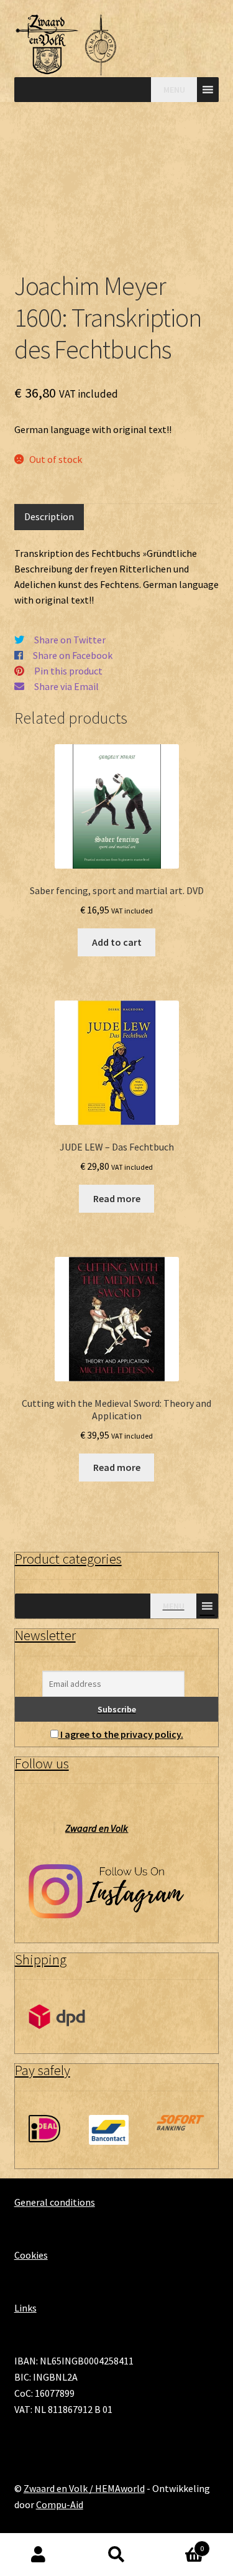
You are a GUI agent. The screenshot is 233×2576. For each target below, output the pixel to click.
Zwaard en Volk (97, 1828)
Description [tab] (49, 516)
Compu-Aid (60, 2504)
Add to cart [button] (117, 942)
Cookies (31, 2255)
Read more (117, 1198)
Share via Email (66, 686)
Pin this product (68, 671)
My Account (39, 2555)
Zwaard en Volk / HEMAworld (84, 2488)
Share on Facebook (73, 655)
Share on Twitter (70, 640)
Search (116, 2555)
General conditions (55, 2202)
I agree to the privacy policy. (122, 1734)
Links (25, 2308)
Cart (180, 2544)
